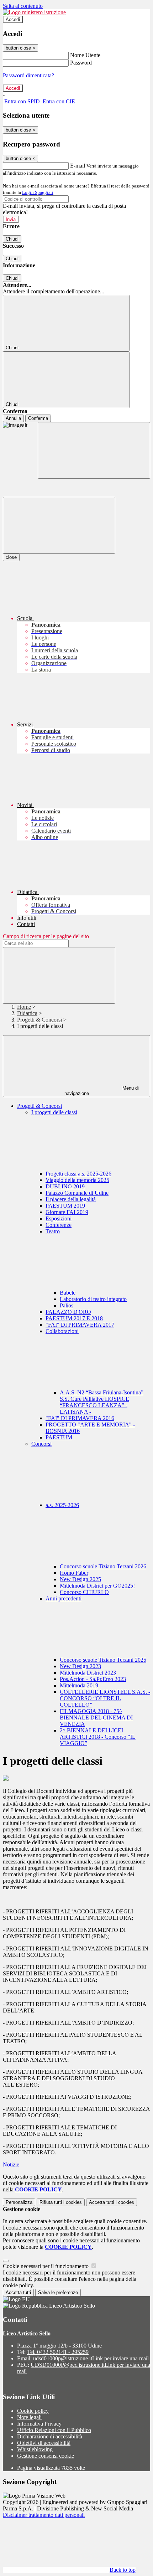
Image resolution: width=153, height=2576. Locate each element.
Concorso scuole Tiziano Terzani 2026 (103, 1566)
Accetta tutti (112, 2202)
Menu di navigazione (102, 1091)
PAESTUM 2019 (65, 1206)
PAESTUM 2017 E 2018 (74, 1318)
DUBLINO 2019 (65, 1186)
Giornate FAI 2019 (67, 1212)
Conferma (38, 418)
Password (81, 63)
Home (24, 1007)
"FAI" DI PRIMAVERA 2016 (80, 1418)
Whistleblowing (35, 2449)
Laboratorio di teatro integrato (93, 1299)
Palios (67, 1305)
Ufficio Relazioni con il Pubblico (54, 2430)
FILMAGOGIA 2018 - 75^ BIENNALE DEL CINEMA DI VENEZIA (96, 1718)
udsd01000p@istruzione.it (91, 2358)
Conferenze (59, 1225)
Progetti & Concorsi (39, 1020)
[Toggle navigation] (59, 525)
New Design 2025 (80, 1579)
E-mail (78, 166)
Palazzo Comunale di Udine (77, 1193)
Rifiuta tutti (61, 2202)
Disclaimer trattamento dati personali (44, 2515)
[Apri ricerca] (94, 450)
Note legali (29, 2417)
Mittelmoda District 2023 (88, 1673)
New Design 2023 (80, 1666)
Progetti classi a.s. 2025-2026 (78, 1174)
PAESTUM (59, 1437)
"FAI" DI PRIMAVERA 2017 (80, 1325)
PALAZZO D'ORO (68, 1312)
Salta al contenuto (23, 6)
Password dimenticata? (28, 75)
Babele (68, 1293)
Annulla (13, 418)
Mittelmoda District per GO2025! (97, 1586)
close (11, 557)
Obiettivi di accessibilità (44, 2443)
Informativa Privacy (39, 2424)
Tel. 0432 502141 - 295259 (58, 2352)
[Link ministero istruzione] (34, 12)
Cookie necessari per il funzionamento (46, 2266)
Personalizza (19, 2202)
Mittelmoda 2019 (79, 1685)
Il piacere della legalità (71, 1199)
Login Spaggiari (38, 192)
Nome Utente (85, 55)
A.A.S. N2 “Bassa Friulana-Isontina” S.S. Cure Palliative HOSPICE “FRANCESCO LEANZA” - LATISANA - (102, 1402)
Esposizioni (59, 1218)
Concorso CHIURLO (84, 1592)
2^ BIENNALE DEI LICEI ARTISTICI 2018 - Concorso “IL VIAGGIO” (98, 1737)
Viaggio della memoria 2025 (77, 1180)
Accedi (13, 19)
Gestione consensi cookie (46, 2456)
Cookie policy (33, 2411)
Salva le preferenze (58, 2292)
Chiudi (12, 239)
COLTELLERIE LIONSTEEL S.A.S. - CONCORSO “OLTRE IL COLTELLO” (105, 1698)
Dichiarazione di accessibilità (50, 2436)
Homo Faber (74, 1573)
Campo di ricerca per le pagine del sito (46, 936)
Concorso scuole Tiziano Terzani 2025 (103, 1660)
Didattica (27, 1013)
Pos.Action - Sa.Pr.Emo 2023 (93, 1679)
